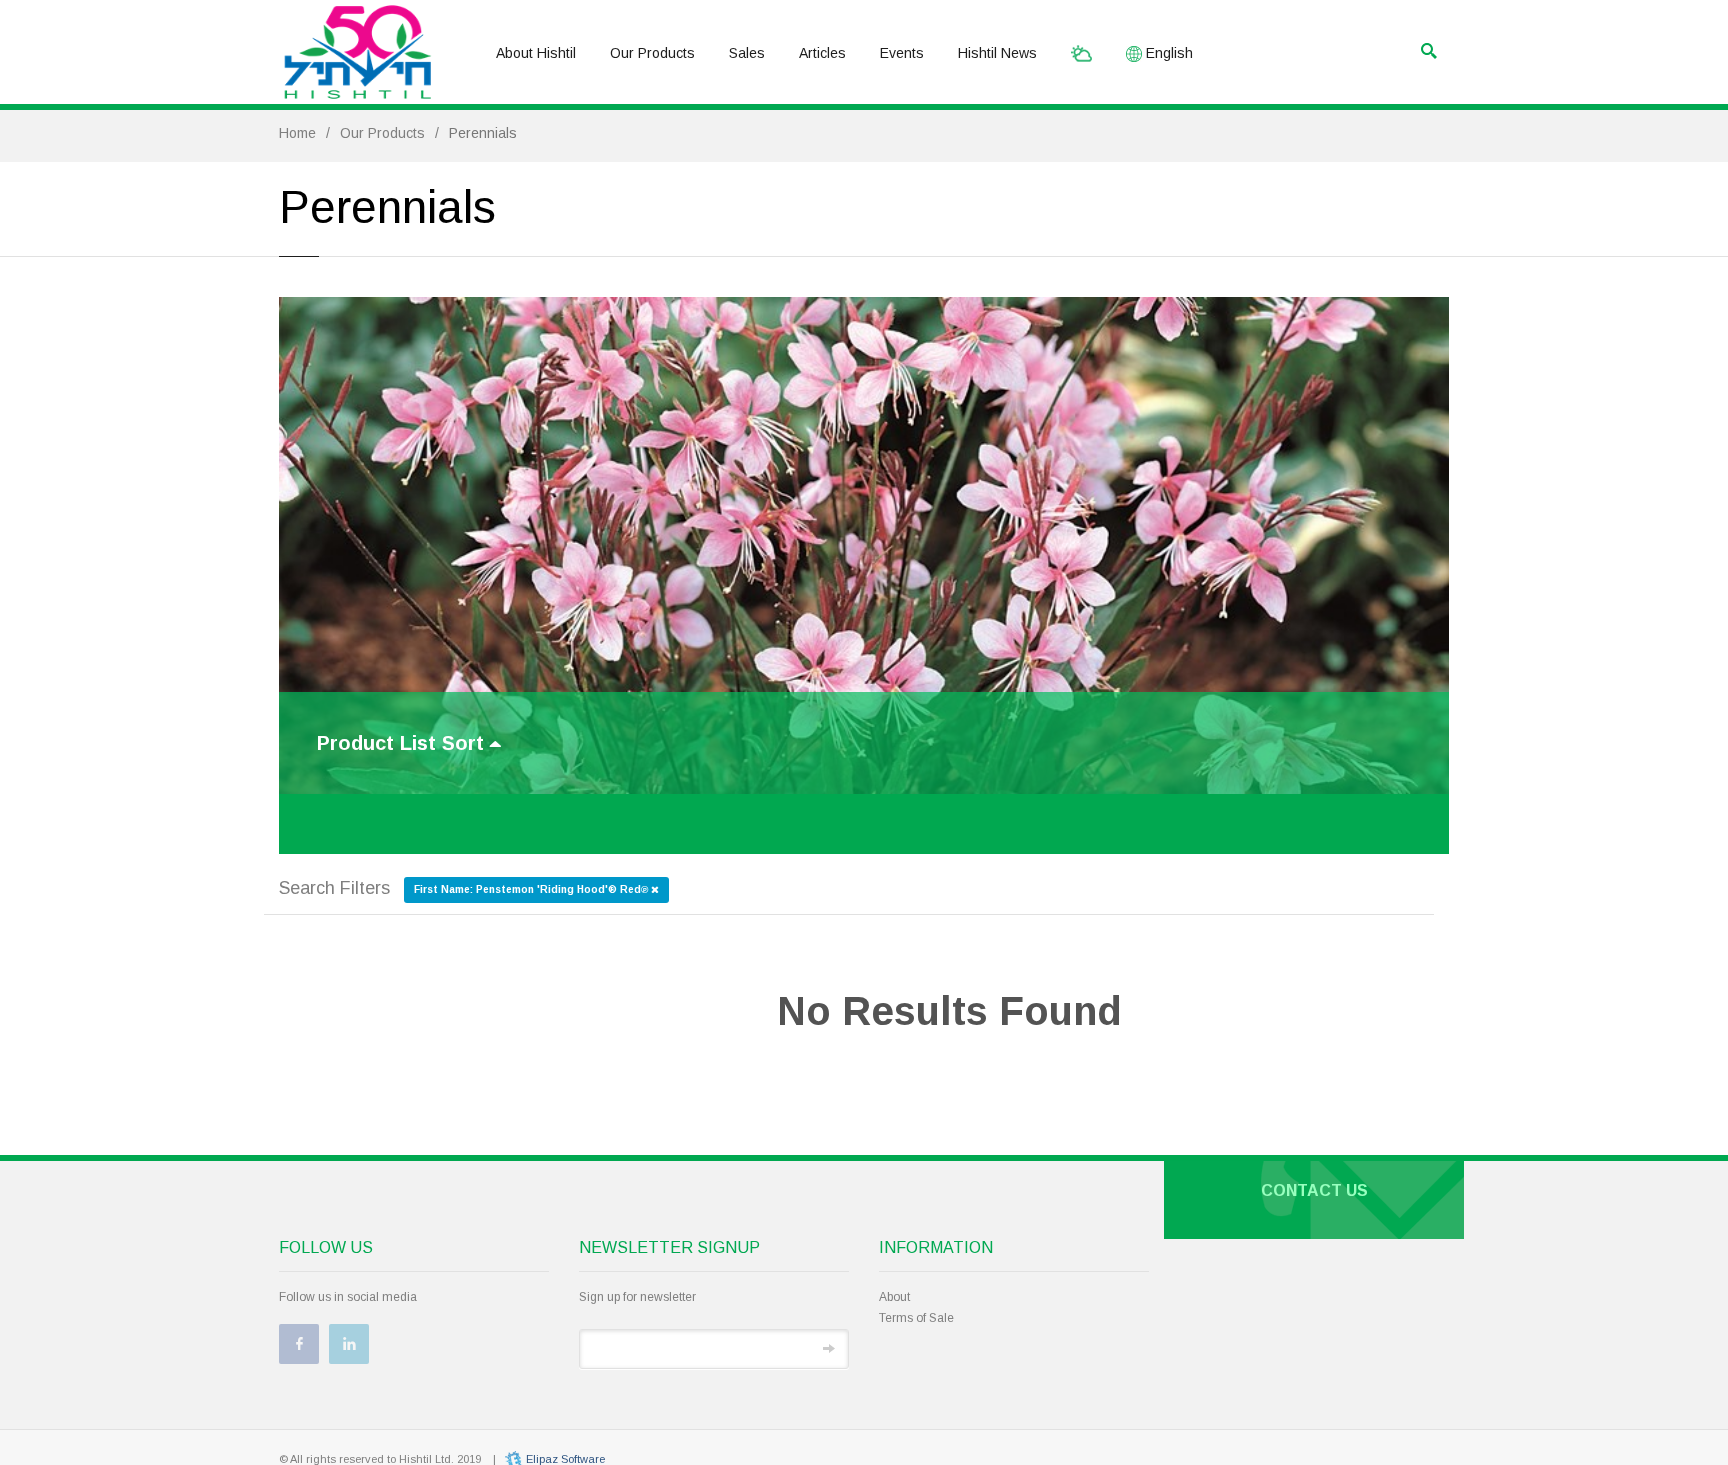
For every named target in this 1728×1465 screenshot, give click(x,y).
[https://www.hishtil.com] (358, 52)
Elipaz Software (565, 1459)
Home (297, 133)
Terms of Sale (916, 1318)
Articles (822, 53)
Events (902, 53)
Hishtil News (997, 53)
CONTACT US (1314, 1190)
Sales (747, 53)
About (894, 1297)
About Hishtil (536, 53)
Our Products (652, 53)
